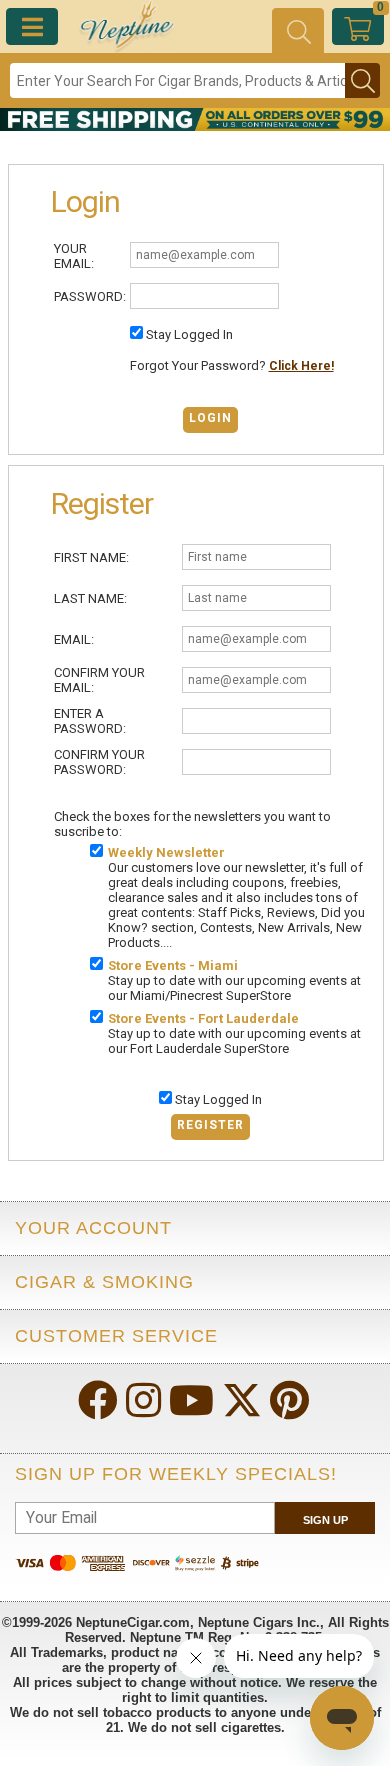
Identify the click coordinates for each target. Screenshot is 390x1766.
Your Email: (74, 256)
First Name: (91, 557)
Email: (74, 639)
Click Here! (301, 366)
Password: (90, 296)
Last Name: (90, 598)
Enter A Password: (90, 721)
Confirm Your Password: (99, 762)
